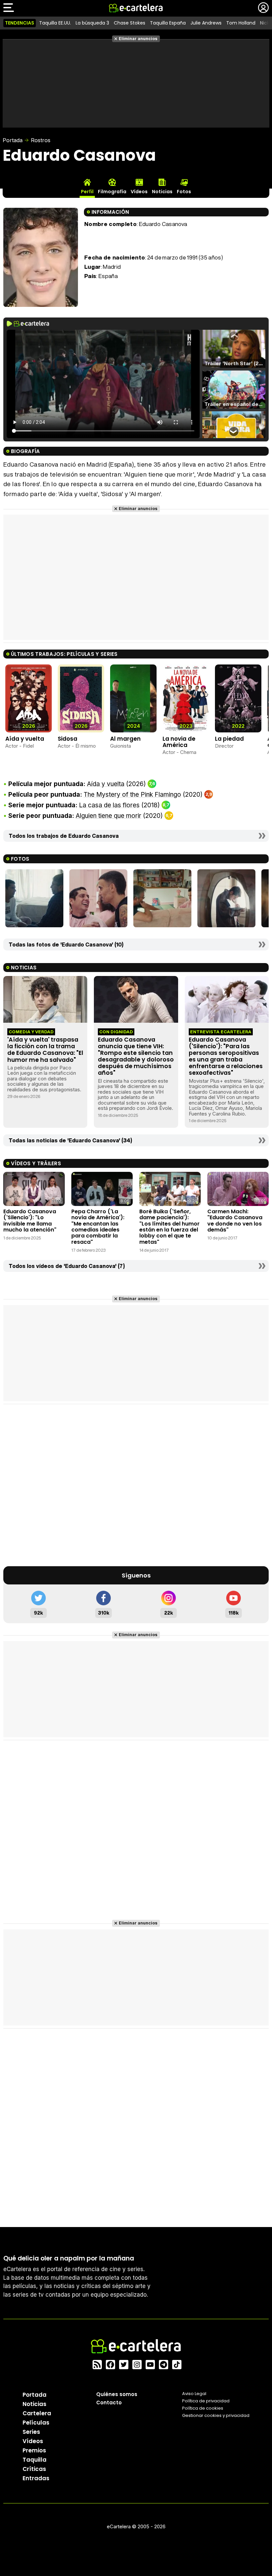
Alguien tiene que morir (108, 816)
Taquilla (34, 2460)
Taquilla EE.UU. (55, 23)
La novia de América (179, 742)
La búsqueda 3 (92, 23)
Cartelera (37, 2413)
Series (31, 2432)
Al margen (125, 739)
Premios (34, 2450)
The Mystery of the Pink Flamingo (132, 795)
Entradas (36, 2478)
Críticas (34, 2469)
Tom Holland (241, 23)
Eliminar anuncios (138, 39)
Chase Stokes (130, 23)
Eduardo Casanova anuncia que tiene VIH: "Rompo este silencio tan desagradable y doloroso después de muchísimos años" (136, 1056)
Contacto (109, 2403)
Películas (36, 2423)
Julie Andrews (206, 23)
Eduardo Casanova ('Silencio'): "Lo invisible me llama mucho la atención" (30, 1221)
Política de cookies (203, 2408)
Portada (13, 140)
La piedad (229, 739)
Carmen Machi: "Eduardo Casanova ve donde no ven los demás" (235, 1221)
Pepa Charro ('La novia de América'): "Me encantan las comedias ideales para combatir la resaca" (98, 1227)
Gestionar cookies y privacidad (216, 2415)
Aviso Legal (194, 2394)
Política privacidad (206, 2401)
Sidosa (68, 739)
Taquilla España (168, 23)
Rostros (41, 140)
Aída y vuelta (25, 739)
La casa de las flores (109, 805)
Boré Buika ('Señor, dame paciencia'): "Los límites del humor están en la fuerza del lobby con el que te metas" (170, 1227)
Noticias (34, 2404)
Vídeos (33, 2441)
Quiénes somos (117, 2394)
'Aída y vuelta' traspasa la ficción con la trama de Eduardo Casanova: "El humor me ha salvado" (45, 1050)
